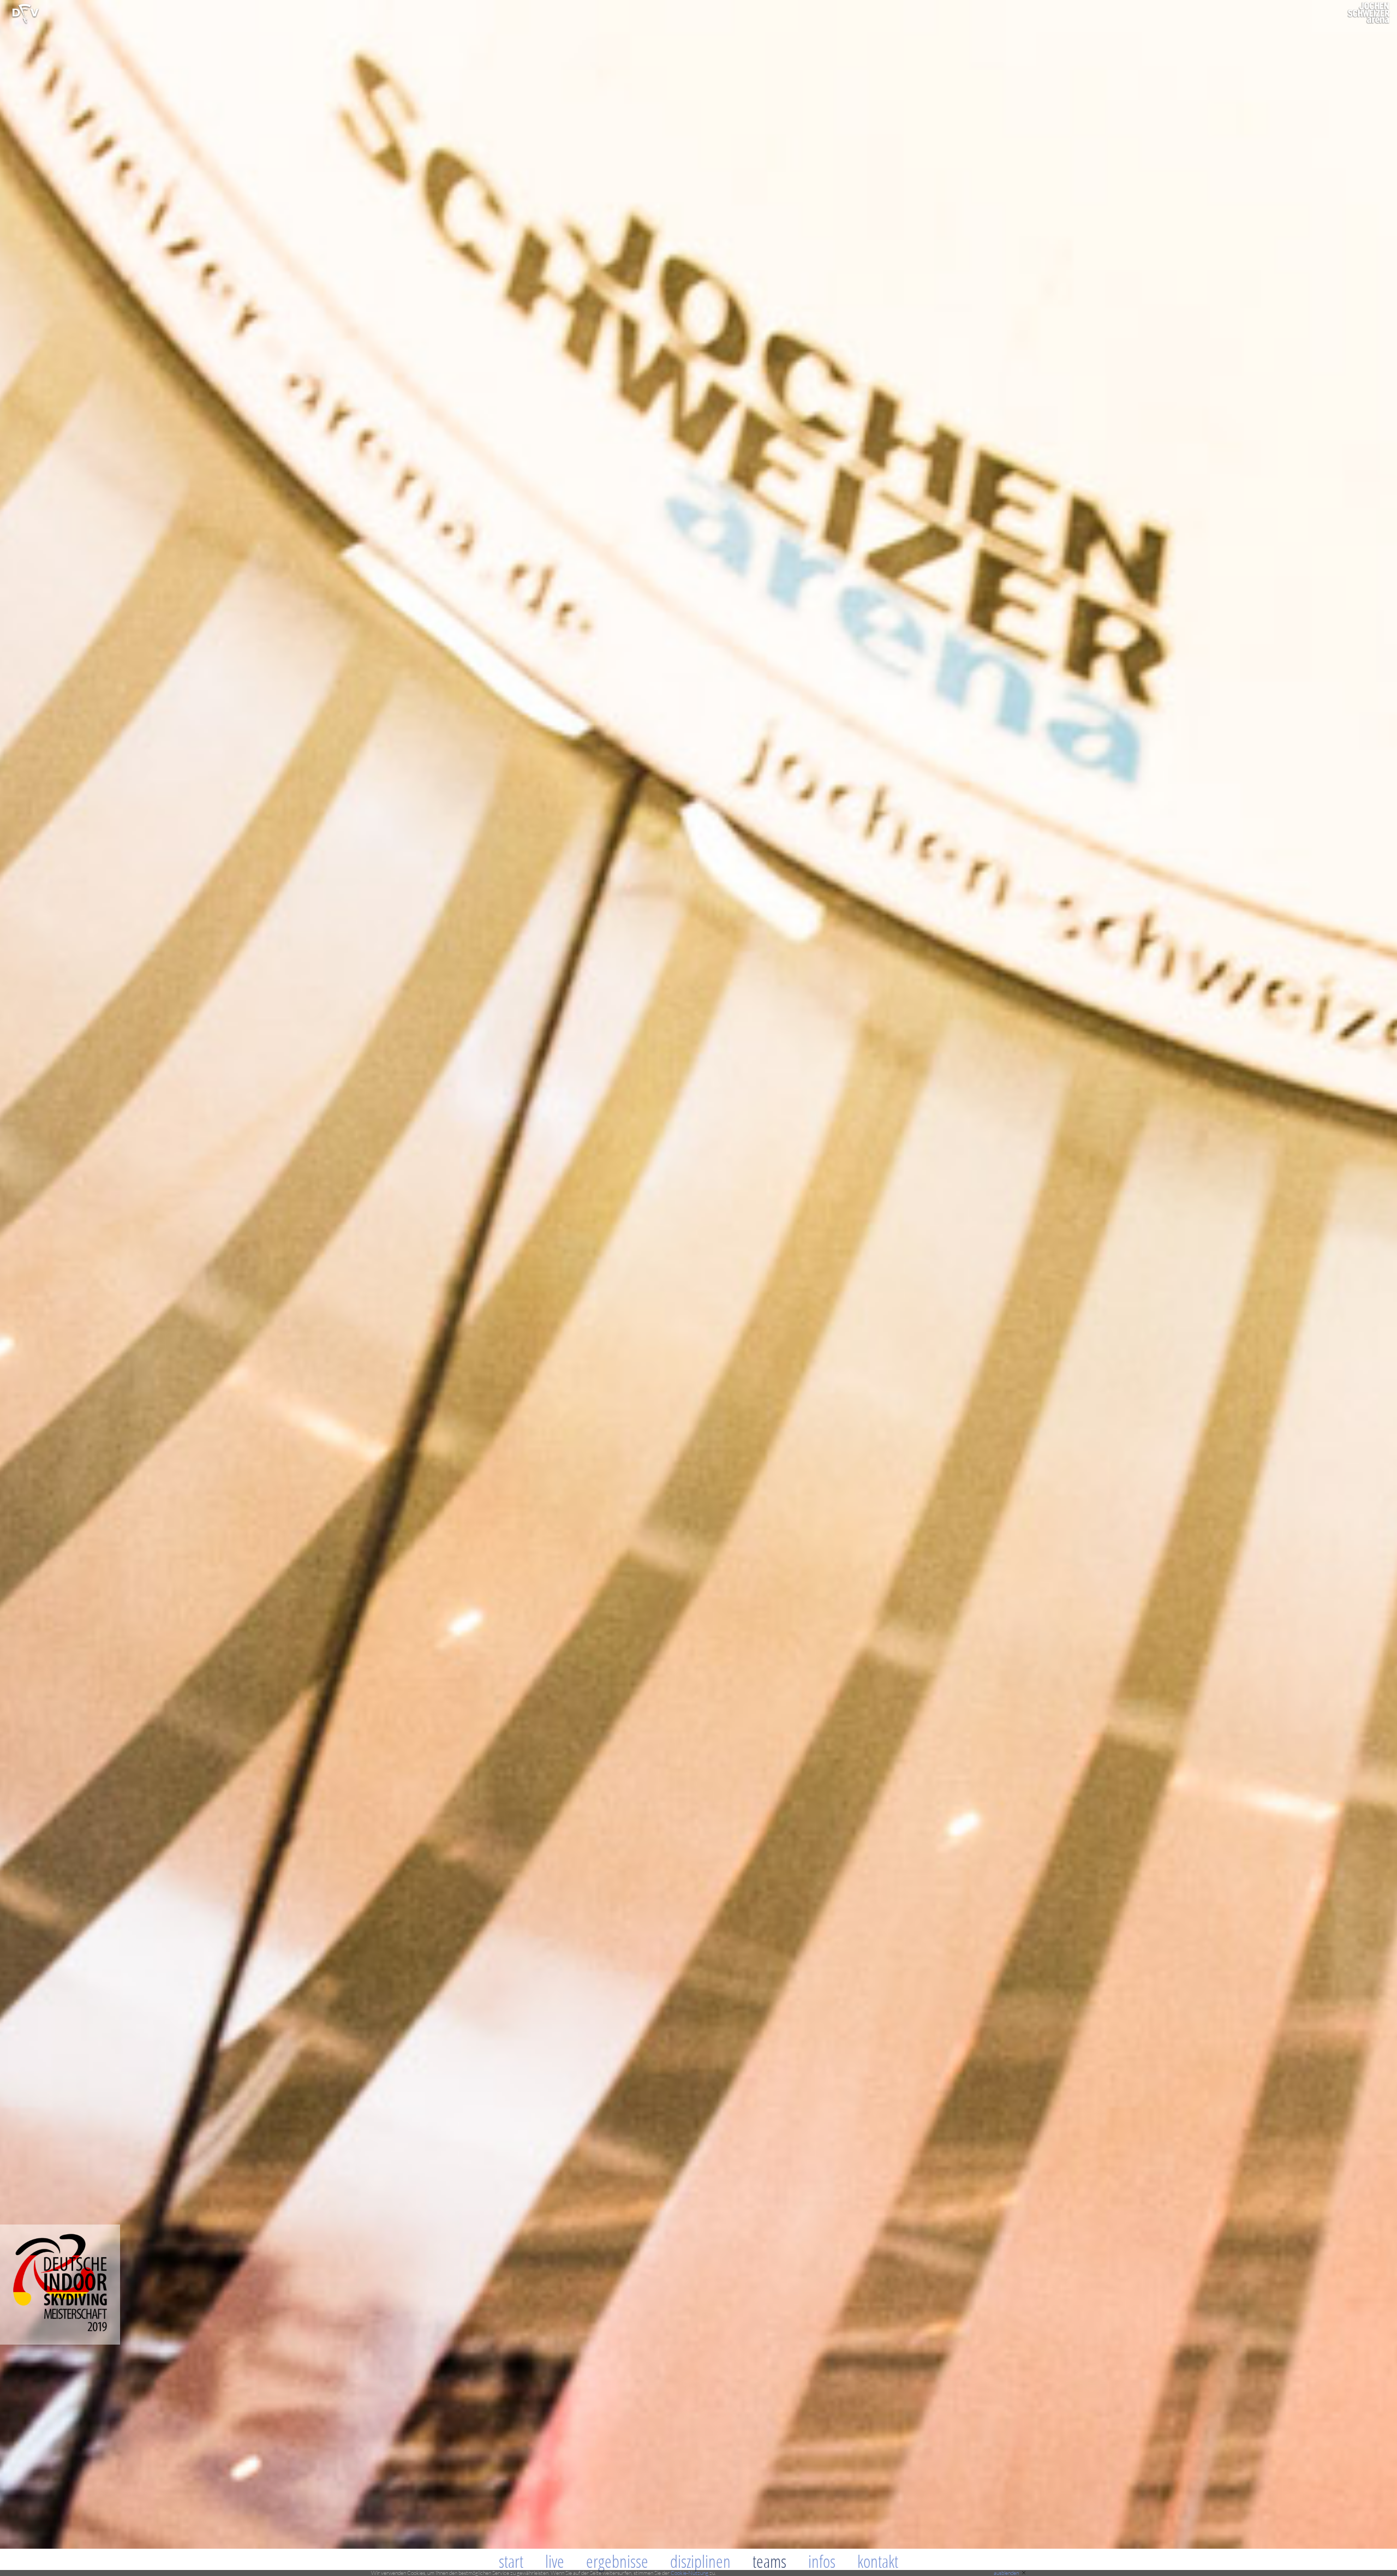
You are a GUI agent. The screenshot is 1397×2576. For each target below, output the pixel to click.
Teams (769, 2561)
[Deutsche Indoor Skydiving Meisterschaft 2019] (60, 2342)
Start (511, 2561)
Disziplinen (700, 2561)
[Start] (25, 22)
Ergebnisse (617, 2561)
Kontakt (878, 2561)
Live (555, 2561)
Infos (822, 2561)
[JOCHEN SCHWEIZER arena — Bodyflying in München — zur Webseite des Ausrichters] (1369, 22)
